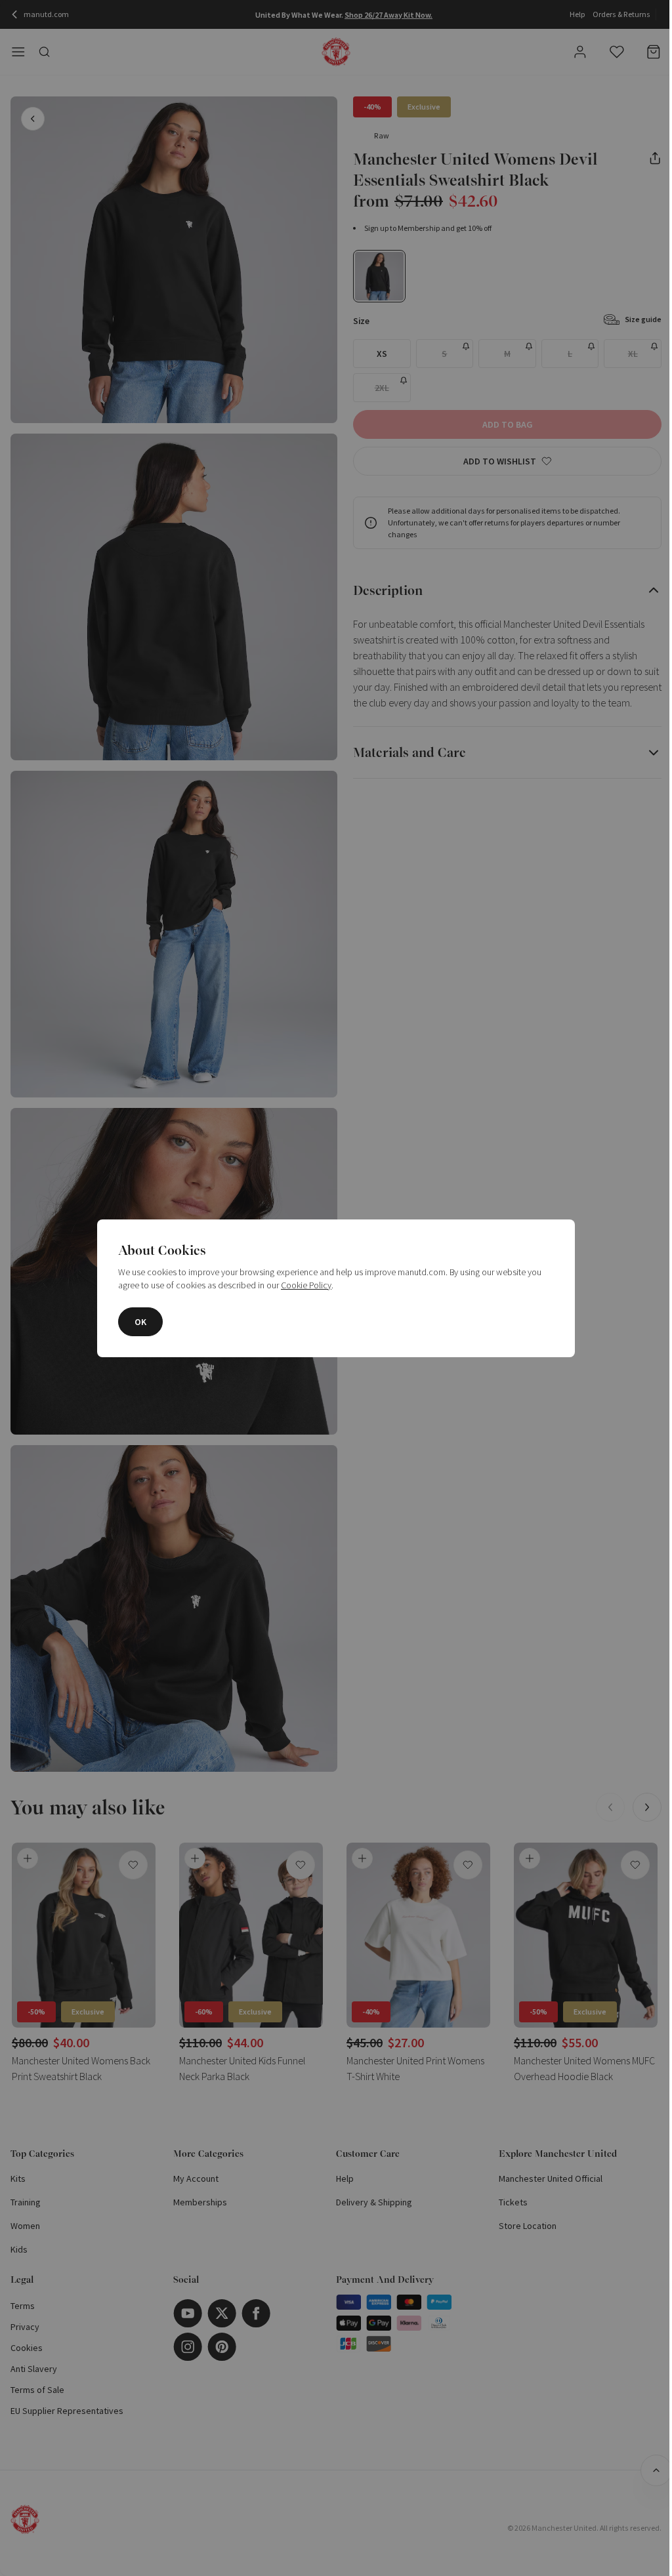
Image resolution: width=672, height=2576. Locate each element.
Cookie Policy (306, 1285)
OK (140, 1322)
